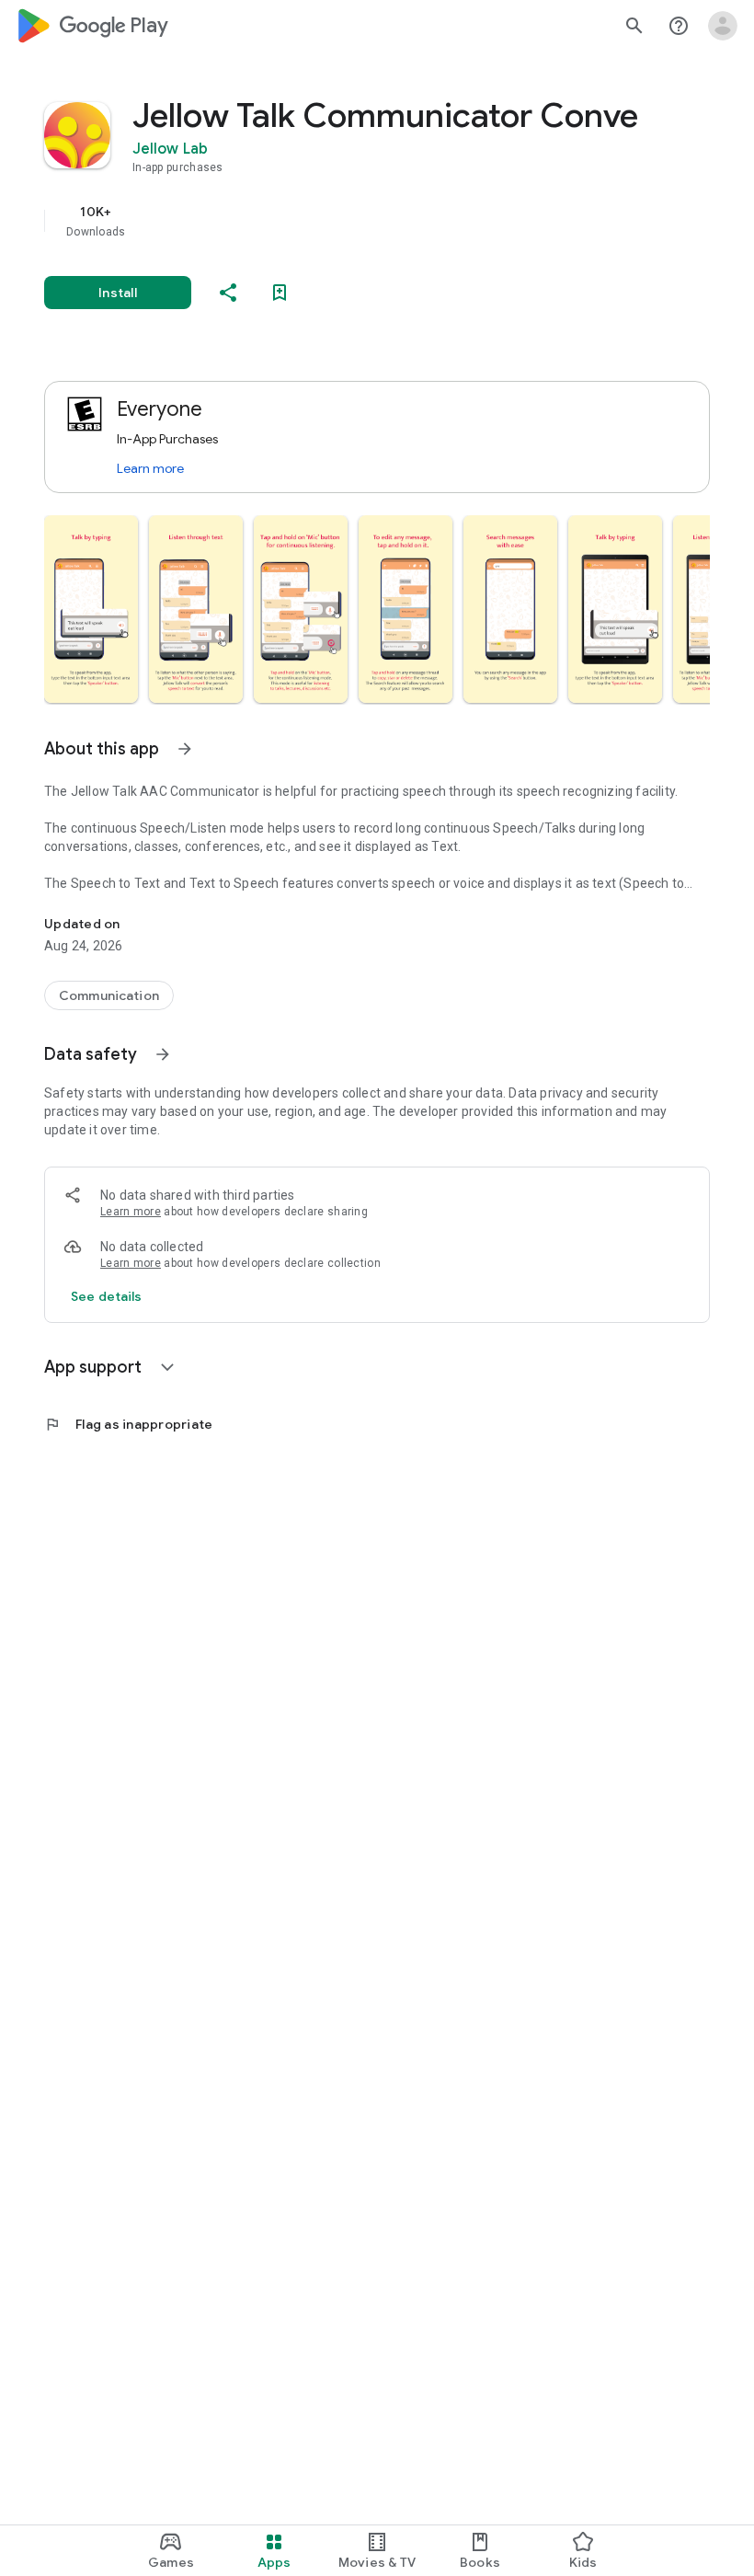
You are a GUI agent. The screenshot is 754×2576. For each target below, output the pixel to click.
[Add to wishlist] (280, 293)
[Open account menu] (723, 26)
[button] (91, 609)
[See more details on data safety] (107, 1296)
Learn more (150, 468)
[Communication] (109, 995)
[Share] (228, 293)
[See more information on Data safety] (163, 1054)
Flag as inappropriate (128, 1424)
